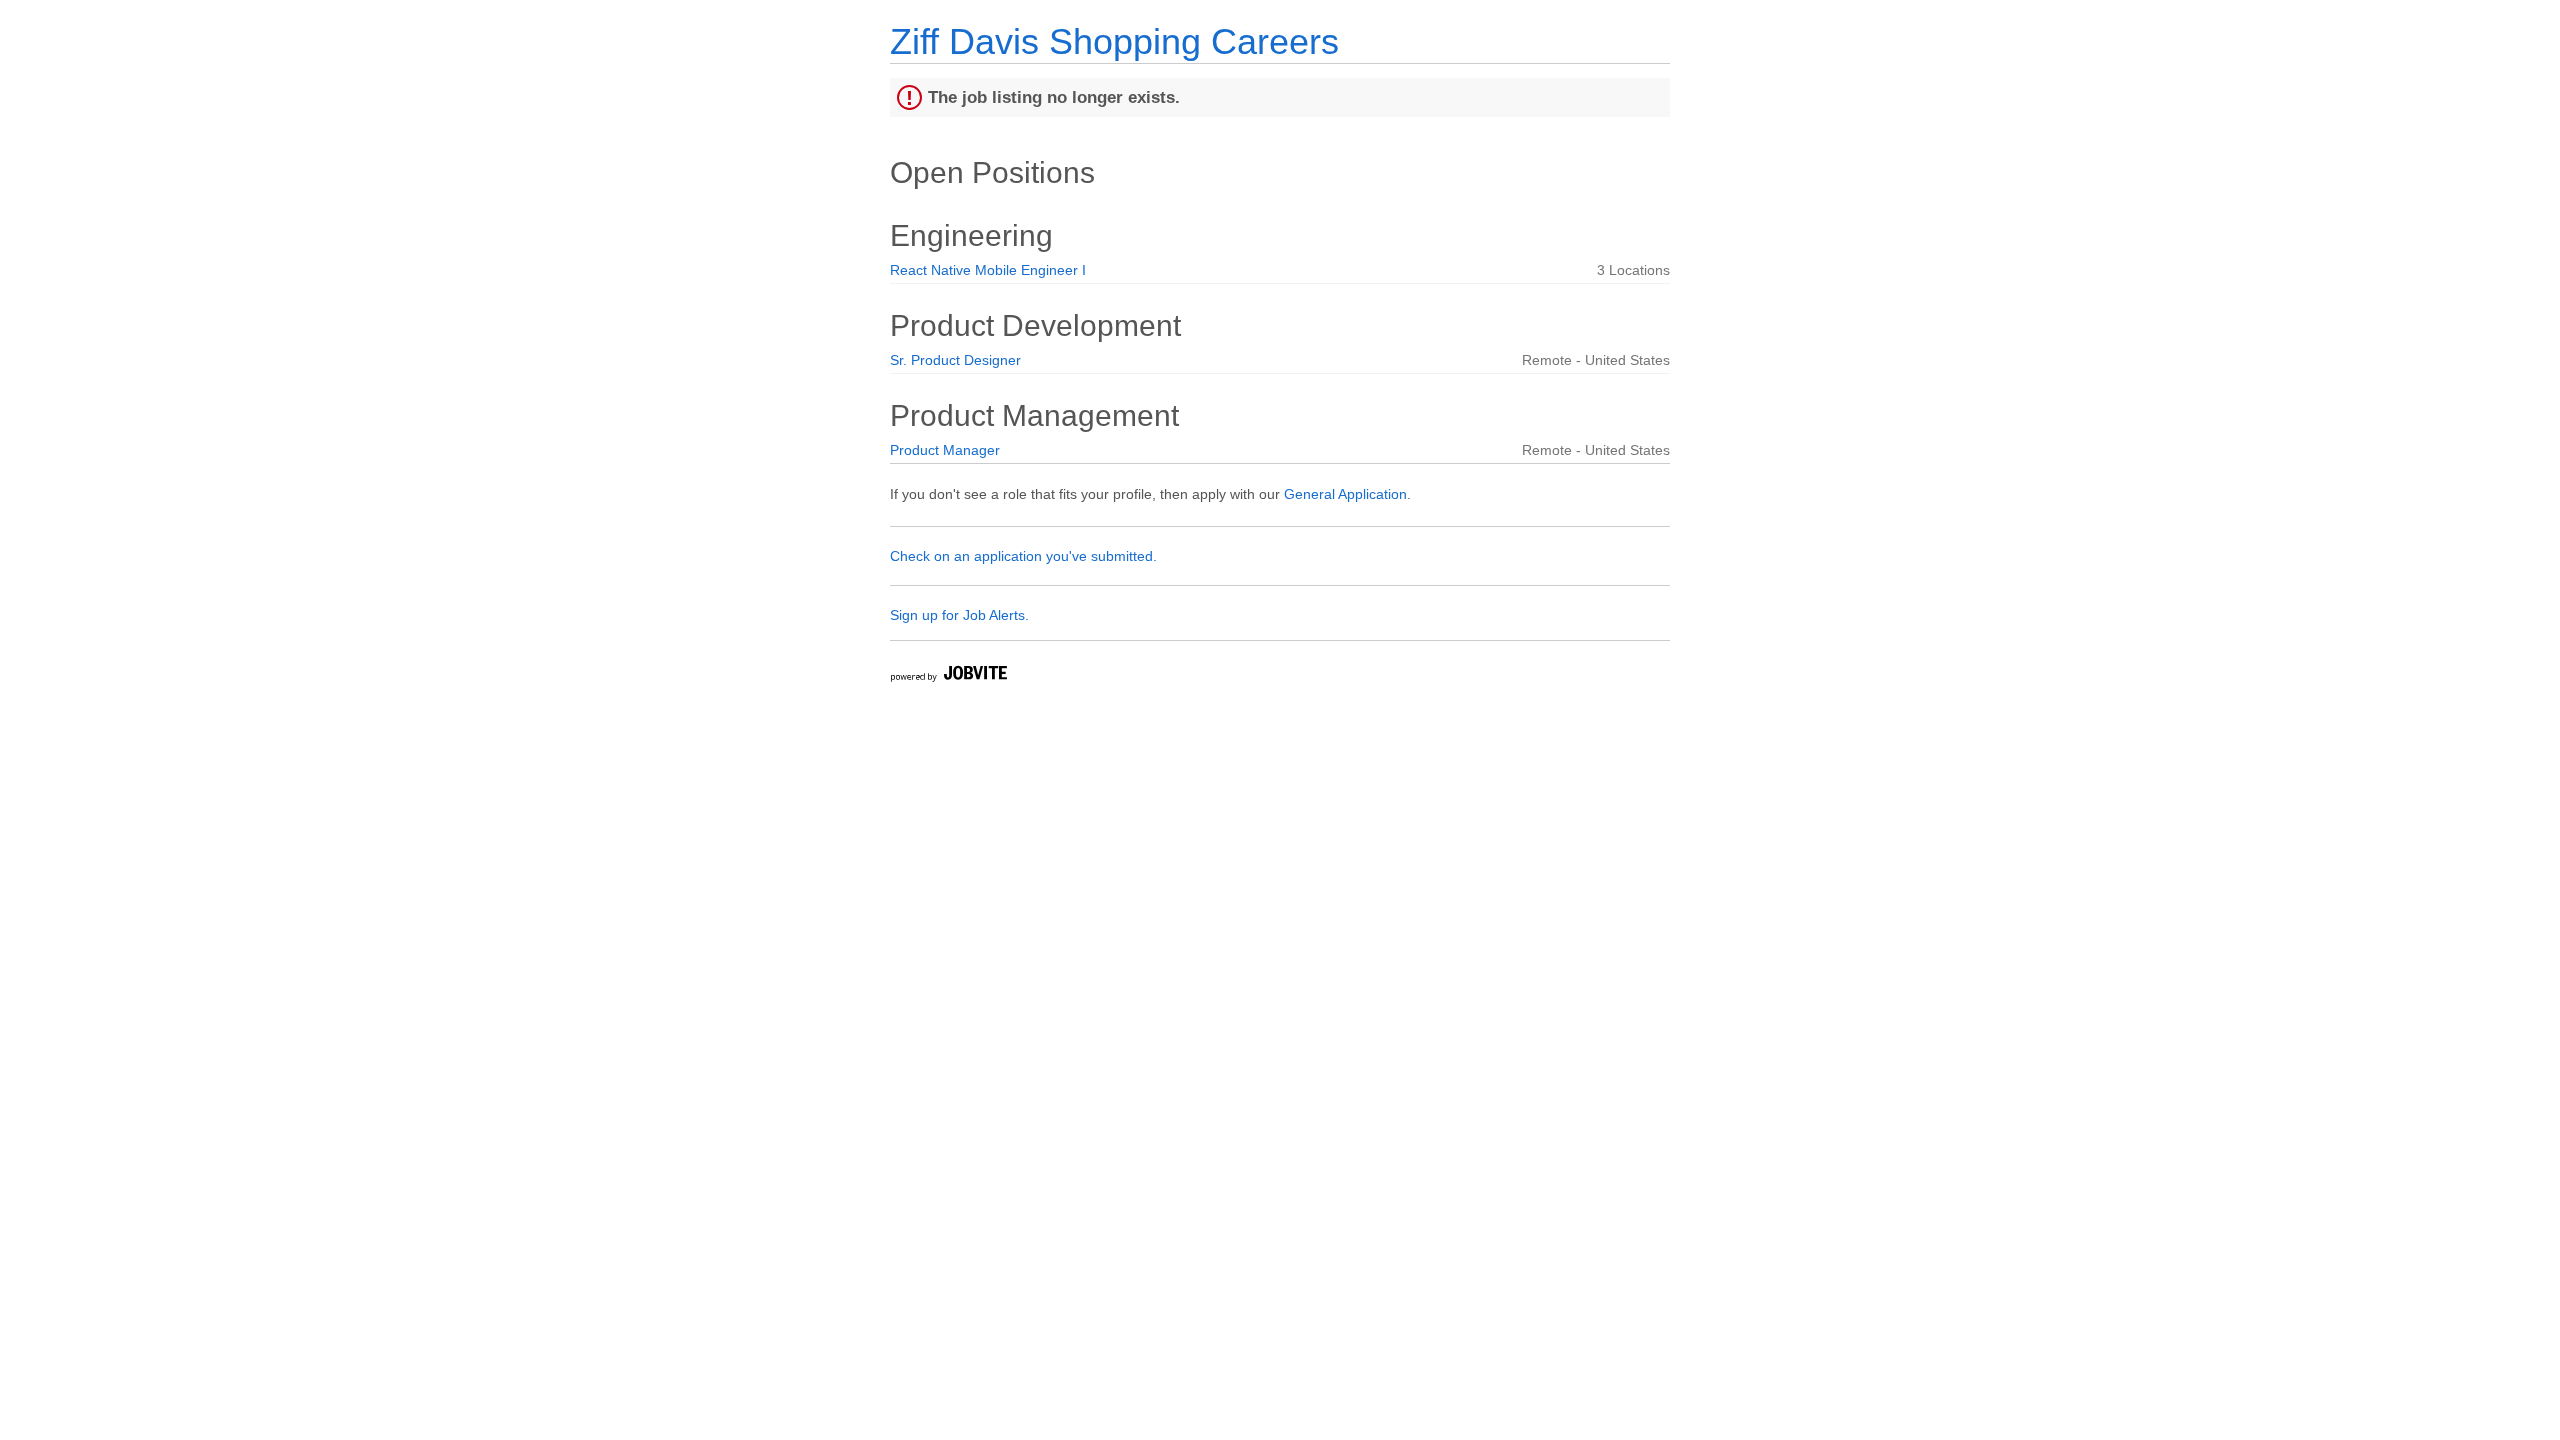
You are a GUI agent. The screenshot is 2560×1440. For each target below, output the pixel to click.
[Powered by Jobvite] (948, 676)
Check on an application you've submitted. (1023, 556)
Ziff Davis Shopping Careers (1114, 41)
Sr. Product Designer (955, 360)
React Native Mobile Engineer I (988, 270)
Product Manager (945, 450)
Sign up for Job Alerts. (959, 615)
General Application (1345, 494)
